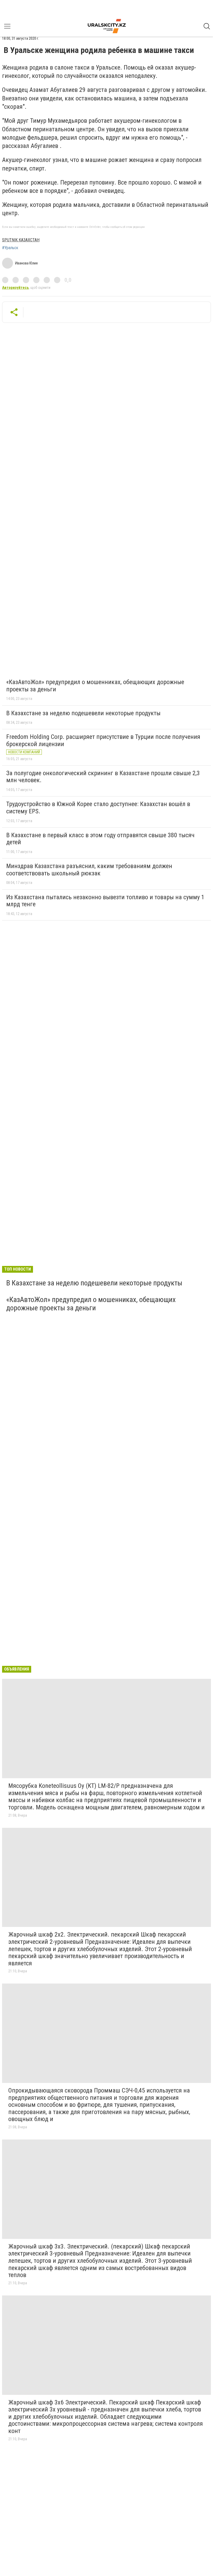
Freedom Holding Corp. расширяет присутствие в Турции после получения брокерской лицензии (103, 740)
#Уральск (10, 248)
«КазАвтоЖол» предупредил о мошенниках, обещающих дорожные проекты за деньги (95, 686)
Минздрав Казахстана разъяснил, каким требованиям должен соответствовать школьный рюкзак (89, 870)
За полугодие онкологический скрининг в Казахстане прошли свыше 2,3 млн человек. (103, 777)
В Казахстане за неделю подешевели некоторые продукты (83, 713)
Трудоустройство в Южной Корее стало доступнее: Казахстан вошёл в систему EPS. (98, 808)
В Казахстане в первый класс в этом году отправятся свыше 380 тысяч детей (100, 839)
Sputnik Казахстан (21, 240)
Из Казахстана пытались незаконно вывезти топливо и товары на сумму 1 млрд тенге (105, 901)
